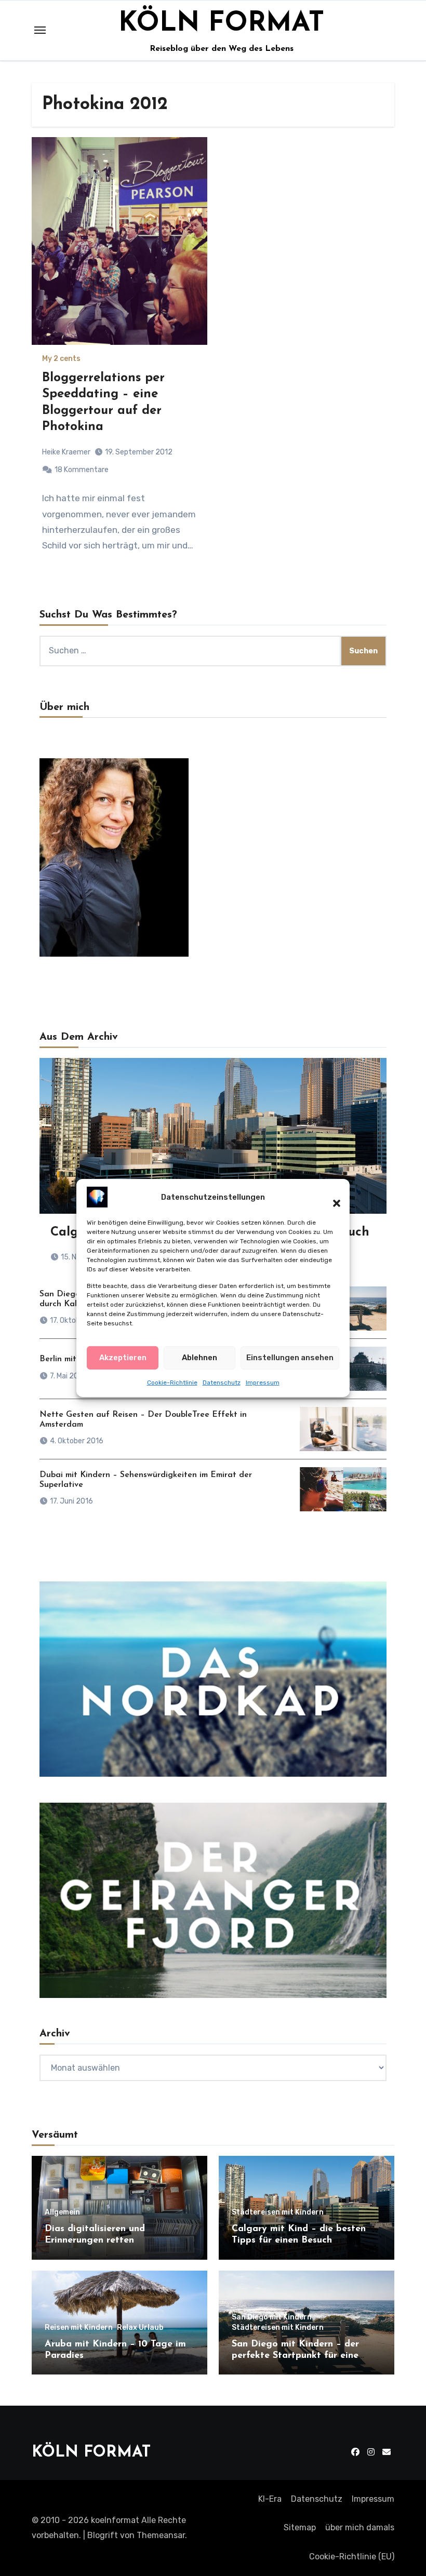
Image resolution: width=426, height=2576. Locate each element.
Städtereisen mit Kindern (278, 2212)
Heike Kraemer (66, 452)
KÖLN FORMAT (221, 24)
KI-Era (270, 2499)
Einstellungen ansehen (290, 1358)
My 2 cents (61, 359)
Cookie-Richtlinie (172, 1383)
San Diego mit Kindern (272, 2317)
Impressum (263, 1383)
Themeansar (161, 2535)
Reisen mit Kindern (79, 2328)
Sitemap (300, 2527)
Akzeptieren (123, 1358)
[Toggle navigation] (40, 30)
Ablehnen (199, 1358)
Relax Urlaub (140, 2328)
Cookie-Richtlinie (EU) (352, 2557)
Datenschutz (222, 1383)
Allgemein (62, 2212)
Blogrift (103, 2535)
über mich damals (360, 2527)
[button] (331, 1197)
